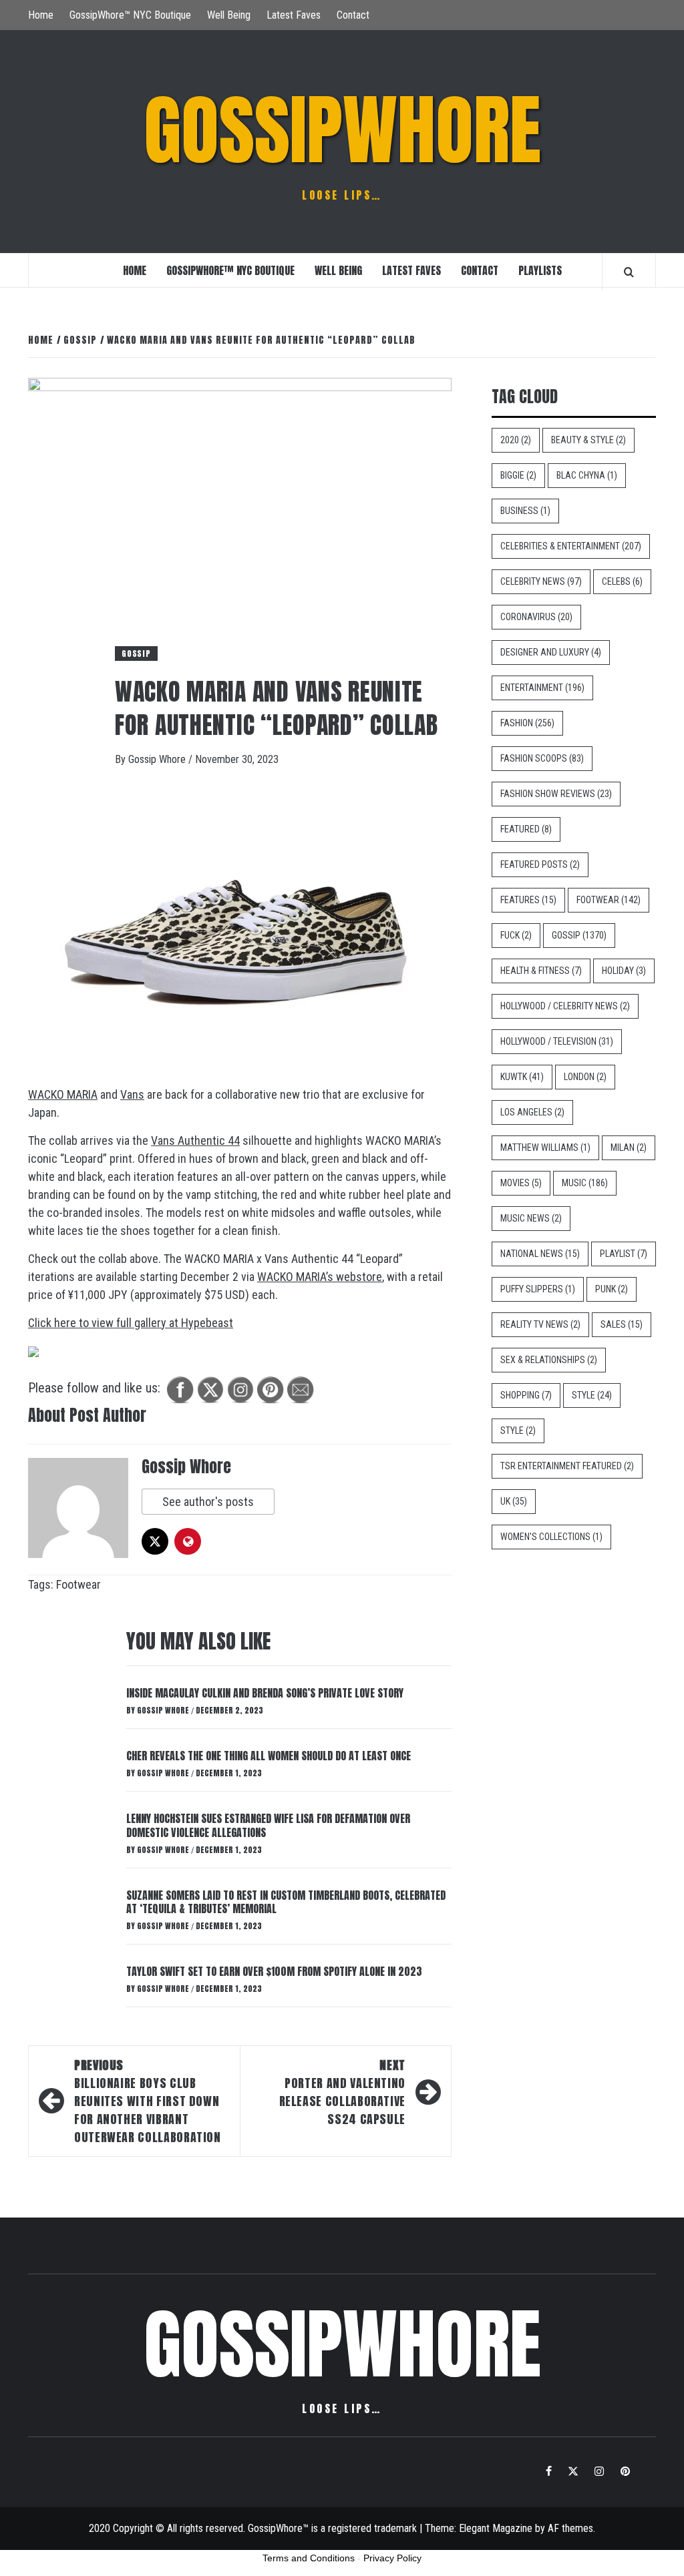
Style (592, 1395)
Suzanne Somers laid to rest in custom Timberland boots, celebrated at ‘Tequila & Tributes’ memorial (286, 1902)
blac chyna (587, 475)
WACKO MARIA (63, 1094)
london (585, 1077)
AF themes (570, 2528)
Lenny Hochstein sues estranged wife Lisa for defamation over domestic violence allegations (268, 1825)
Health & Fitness (541, 971)
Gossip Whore (158, 759)
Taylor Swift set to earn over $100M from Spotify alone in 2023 (274, 1971)
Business (525, 511)
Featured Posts (540, 864)
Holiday (624, 971)
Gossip (136, 654)
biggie (518, 475)
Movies (521, 1183)
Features (528, 900)
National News (540, 1254)
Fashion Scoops (542, 758)
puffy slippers (538, 1289)
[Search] (629, 272)
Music (585, 1183)
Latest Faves (294, 15)
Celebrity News (541, 581)
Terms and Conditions (309, 2558)
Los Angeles (532, 1112)
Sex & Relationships (549, 1360)
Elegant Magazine (496, 2528)
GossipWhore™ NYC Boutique (130, 15)
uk (514, 1501)
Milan (629, 1147)
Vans (132, 1094)
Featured (526, 829)
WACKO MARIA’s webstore (320, 1277)
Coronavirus (536, 617)
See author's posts (208, 1502)
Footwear (78, 1584)
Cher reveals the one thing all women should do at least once (269, 1756)
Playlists (540, 270)
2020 (516, 440)
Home (41, 15)
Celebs (622, 581)
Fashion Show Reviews (556, 794)
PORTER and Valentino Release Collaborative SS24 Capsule (342, 2092)
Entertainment (542, 688)
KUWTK (522, 1077)
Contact (353, 15)
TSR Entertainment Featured (567, 1466)
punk (612, 1289)
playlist (624, 1254)
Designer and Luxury (551, 652)
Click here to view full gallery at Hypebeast (131, 1323)
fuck (516, 935)
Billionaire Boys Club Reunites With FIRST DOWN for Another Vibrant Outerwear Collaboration (148, 2101)
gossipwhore (342, 130)
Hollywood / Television (557, 1041)
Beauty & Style (588, 440)
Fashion (527, 723)
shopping (526, 1395)
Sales (622, 1324)
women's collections (551, 1537)
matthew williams (545, 1147)
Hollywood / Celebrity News (565, 1006)
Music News (531, 1218)
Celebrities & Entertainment (571, 546)
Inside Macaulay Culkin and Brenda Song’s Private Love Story (265, 1693)
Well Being (229, 15)
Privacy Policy (392, 2558)
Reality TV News (540, 1324)
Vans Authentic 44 (195, 1140)
